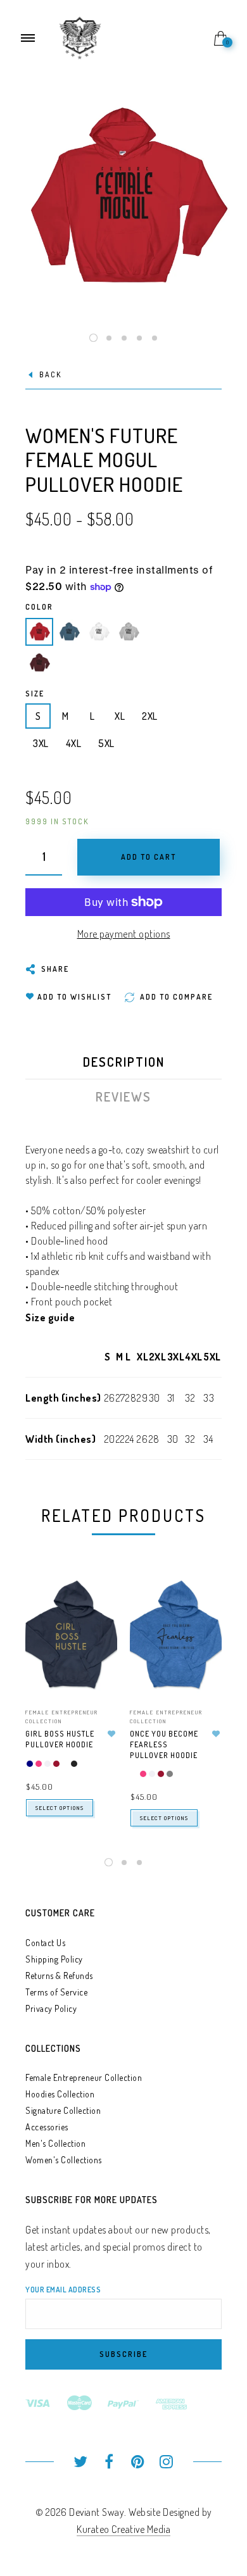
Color (39, 607)
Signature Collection (63, 2110)
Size (35, 694)
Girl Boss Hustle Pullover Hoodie (60, 1739)
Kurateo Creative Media (123, 2529)
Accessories (47, 2127)
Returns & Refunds (59, 1976)
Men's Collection (55, 2143)
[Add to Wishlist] (111, 1734)
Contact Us (45, 1943)
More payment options (124, 934)
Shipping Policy (54, 1959)
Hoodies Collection (60, 2094)
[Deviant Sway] (80, 37)
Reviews (123, 1096)
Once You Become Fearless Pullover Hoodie (164, 1744)
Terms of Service (56, 1992)
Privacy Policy (51, 2008)
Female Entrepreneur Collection (84, 2077)
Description (124, 1062)
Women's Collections (64, 2160)
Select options (60, 1808)
